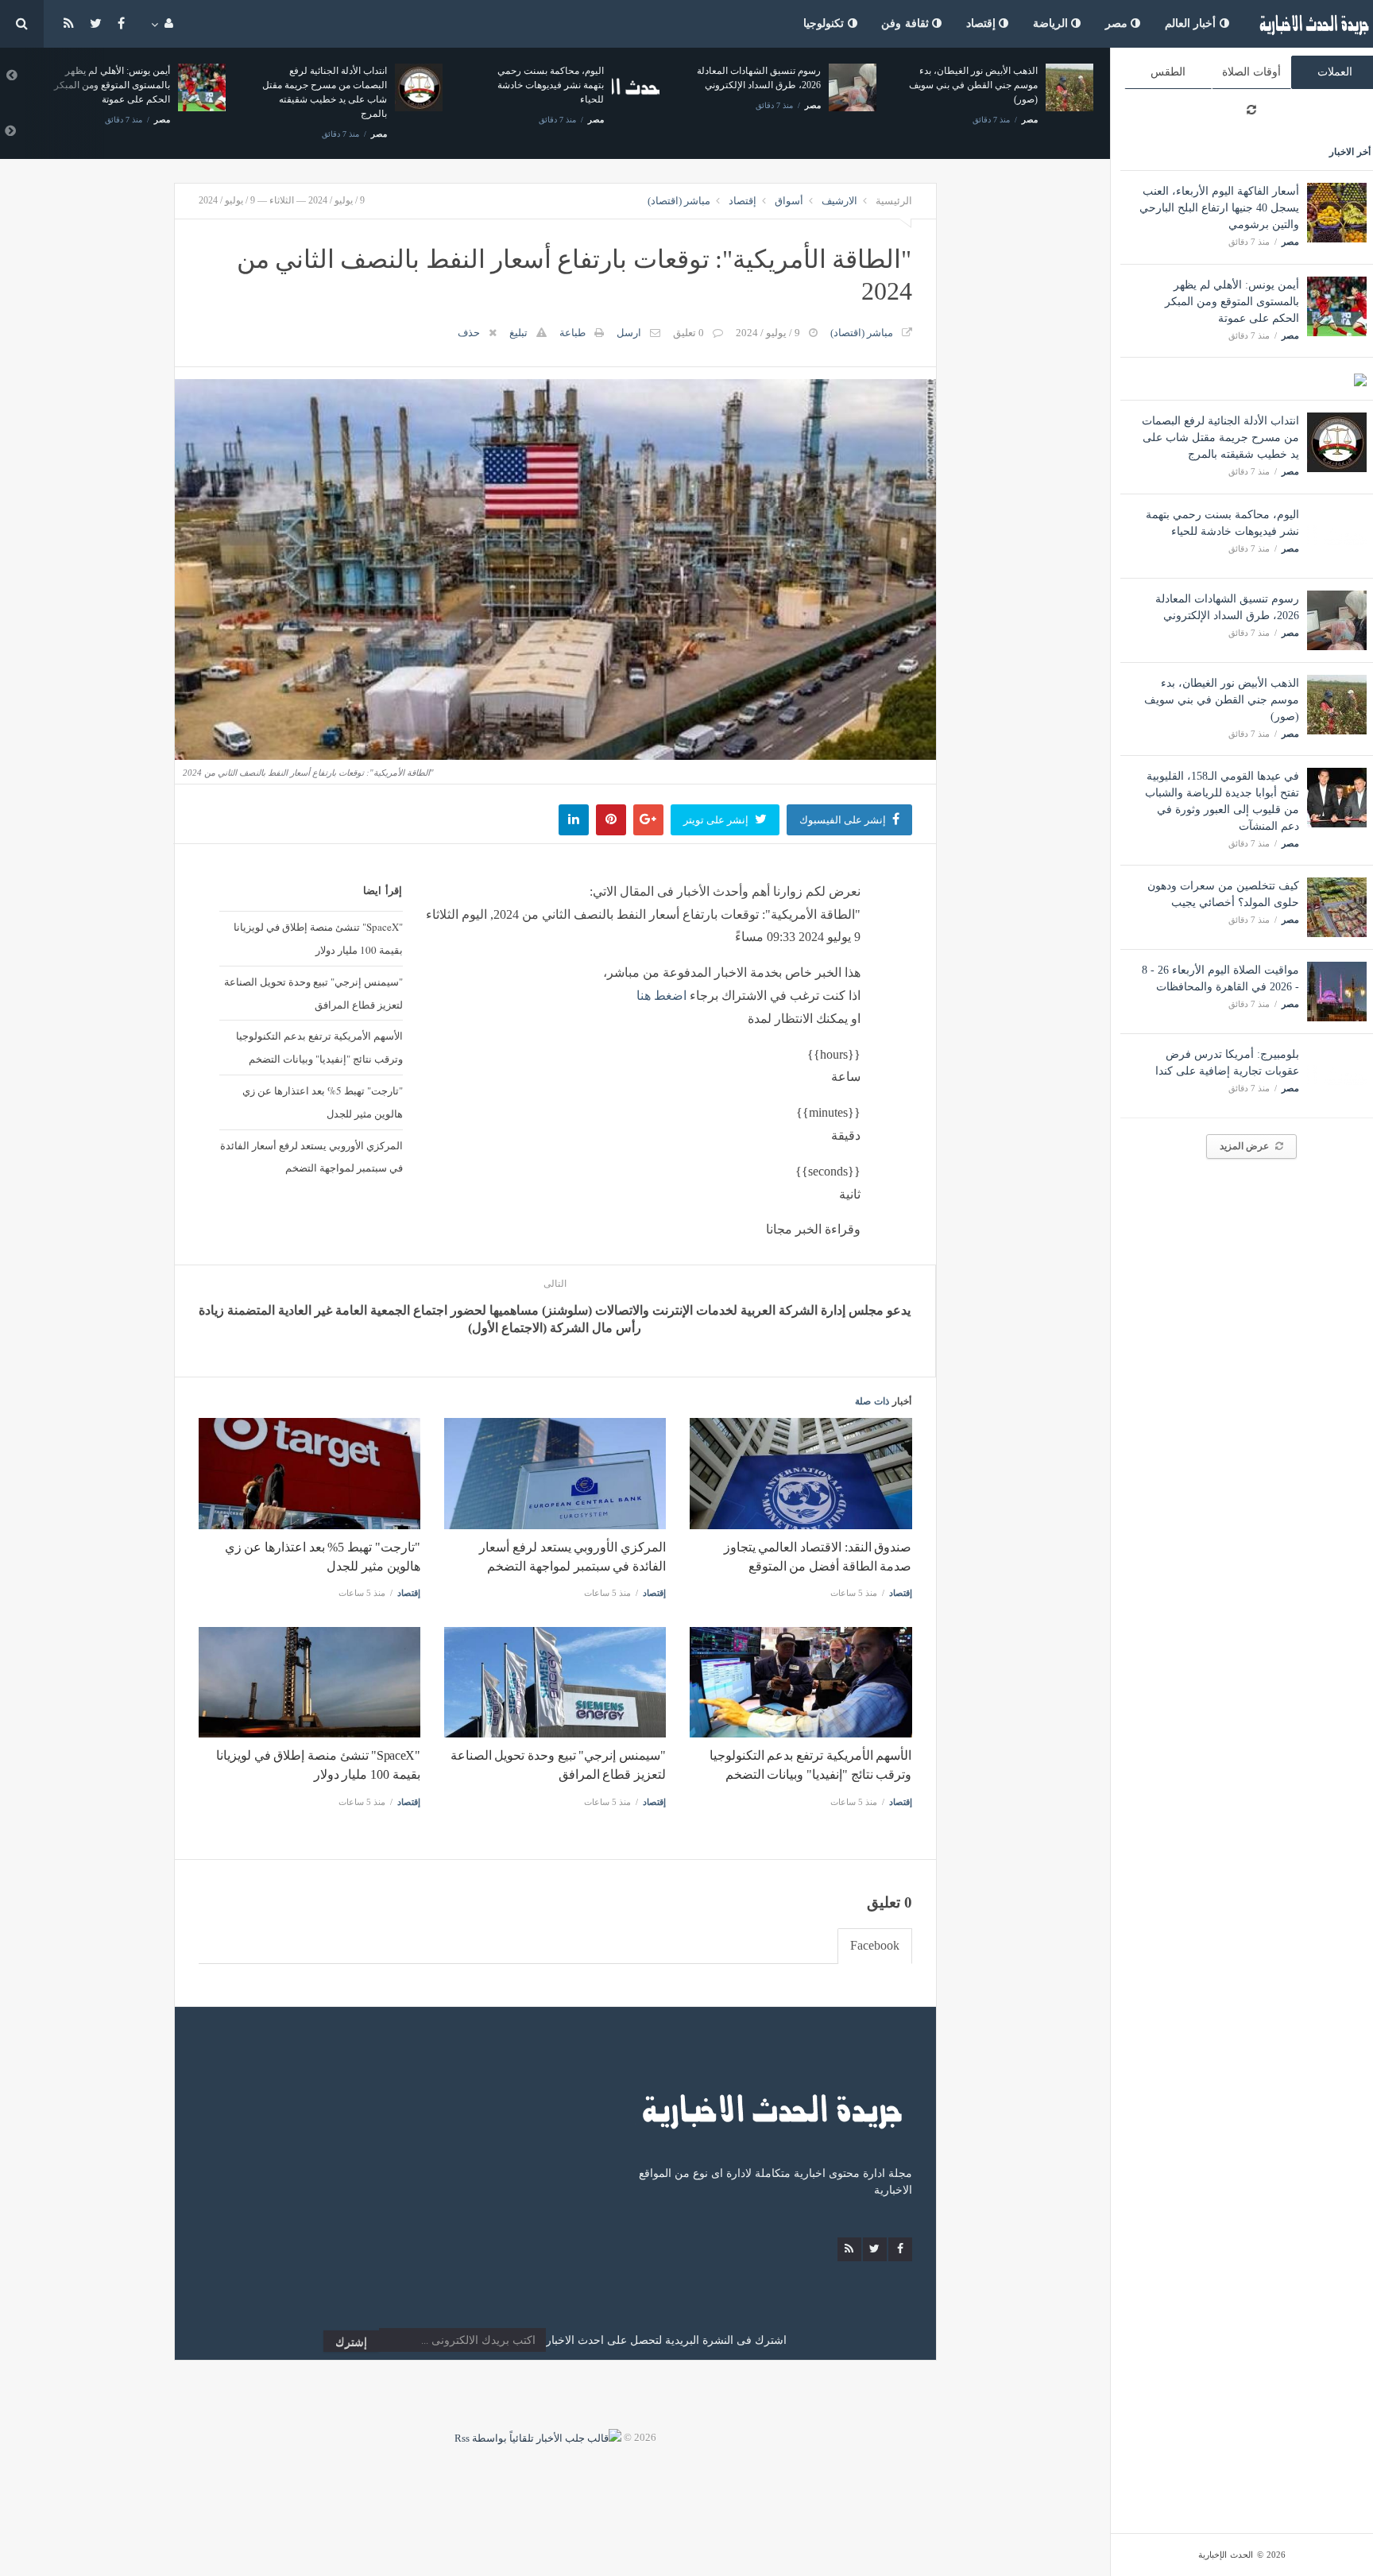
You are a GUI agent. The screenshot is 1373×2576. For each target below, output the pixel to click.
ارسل (629, 333)
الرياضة (1052, 23)
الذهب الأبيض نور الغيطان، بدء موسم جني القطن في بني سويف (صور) (1222, 700)
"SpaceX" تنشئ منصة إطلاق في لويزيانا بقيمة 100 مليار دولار (318, 938)
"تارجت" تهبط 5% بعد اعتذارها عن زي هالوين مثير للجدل (322, 1102)
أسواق (789, 201)
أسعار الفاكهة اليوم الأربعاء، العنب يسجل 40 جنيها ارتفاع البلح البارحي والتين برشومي (1219, 208)
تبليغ (518, 333)
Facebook (875, 1945)
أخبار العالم (1192, 23)
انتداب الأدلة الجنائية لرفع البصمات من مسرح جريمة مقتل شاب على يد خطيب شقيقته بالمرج (1220, 438)
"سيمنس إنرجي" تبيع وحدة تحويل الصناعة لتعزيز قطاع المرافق (313, 993)
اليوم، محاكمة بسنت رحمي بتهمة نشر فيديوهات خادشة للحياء (334, 85)
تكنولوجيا (826, 23)
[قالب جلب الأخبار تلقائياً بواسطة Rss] (538, 2437)
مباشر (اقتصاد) (679, 201)
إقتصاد (983, 23)
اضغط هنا (661, 996)
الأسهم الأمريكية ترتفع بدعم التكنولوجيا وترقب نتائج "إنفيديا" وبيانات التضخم (319, 1047)
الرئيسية (894, 201)
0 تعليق (688, 333)
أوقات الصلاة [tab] (1251, 72)
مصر (1118, 23)
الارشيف (839, 201)
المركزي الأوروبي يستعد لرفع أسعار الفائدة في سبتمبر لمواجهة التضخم (311, 1157)
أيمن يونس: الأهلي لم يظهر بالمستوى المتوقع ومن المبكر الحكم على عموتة (1232, 302)
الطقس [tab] (1168, 72)
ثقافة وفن (907, 23)
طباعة (572, 333)
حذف (469, 333)
